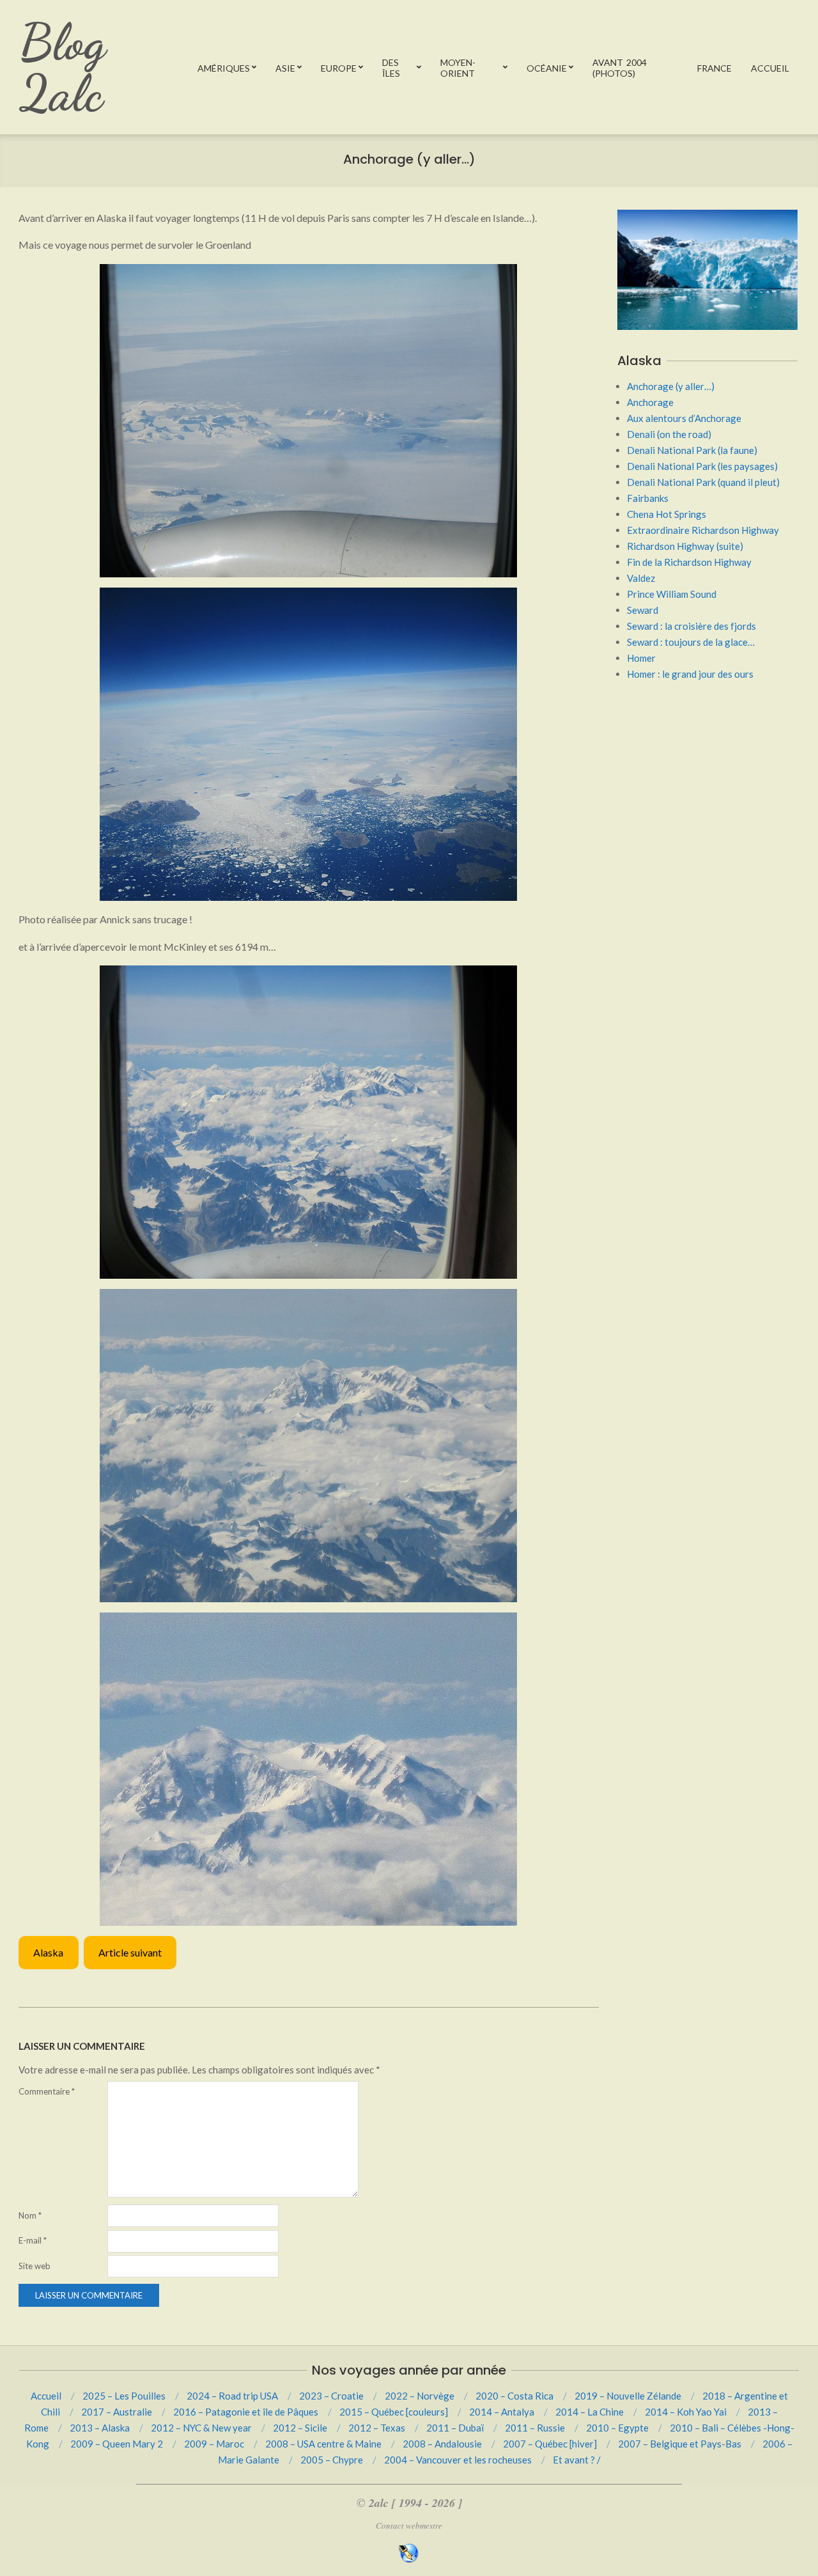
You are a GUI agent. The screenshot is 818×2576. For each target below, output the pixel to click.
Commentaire (47, 2091)
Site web (35, 2266)
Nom (30, 2215)
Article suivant (130, 1952)
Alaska (48, 1952)
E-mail (33, 2240)
